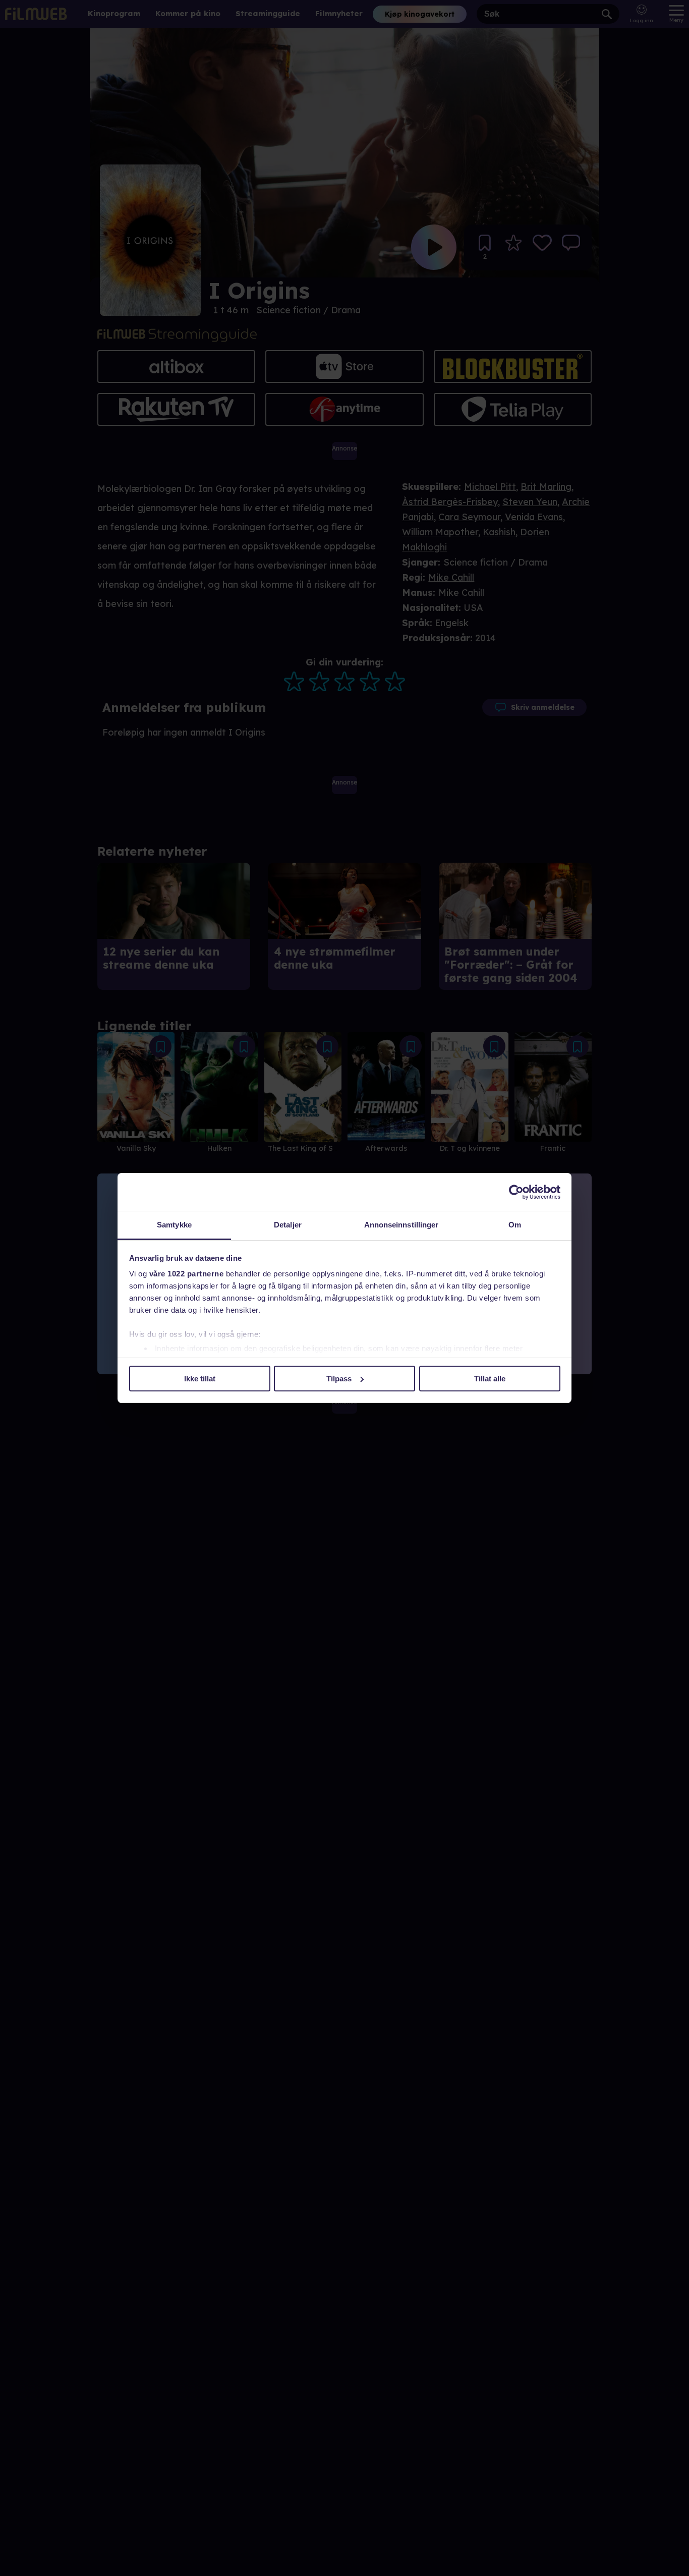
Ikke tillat (200, 1379)
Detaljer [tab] (288, 1225)
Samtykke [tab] (174, 1225)
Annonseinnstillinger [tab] (401, 1225)
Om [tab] (515, 1225)
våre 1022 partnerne (187, 1274)
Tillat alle (490, 1379)
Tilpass (339, 1379)
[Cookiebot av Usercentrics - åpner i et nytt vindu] (516, 1192)
